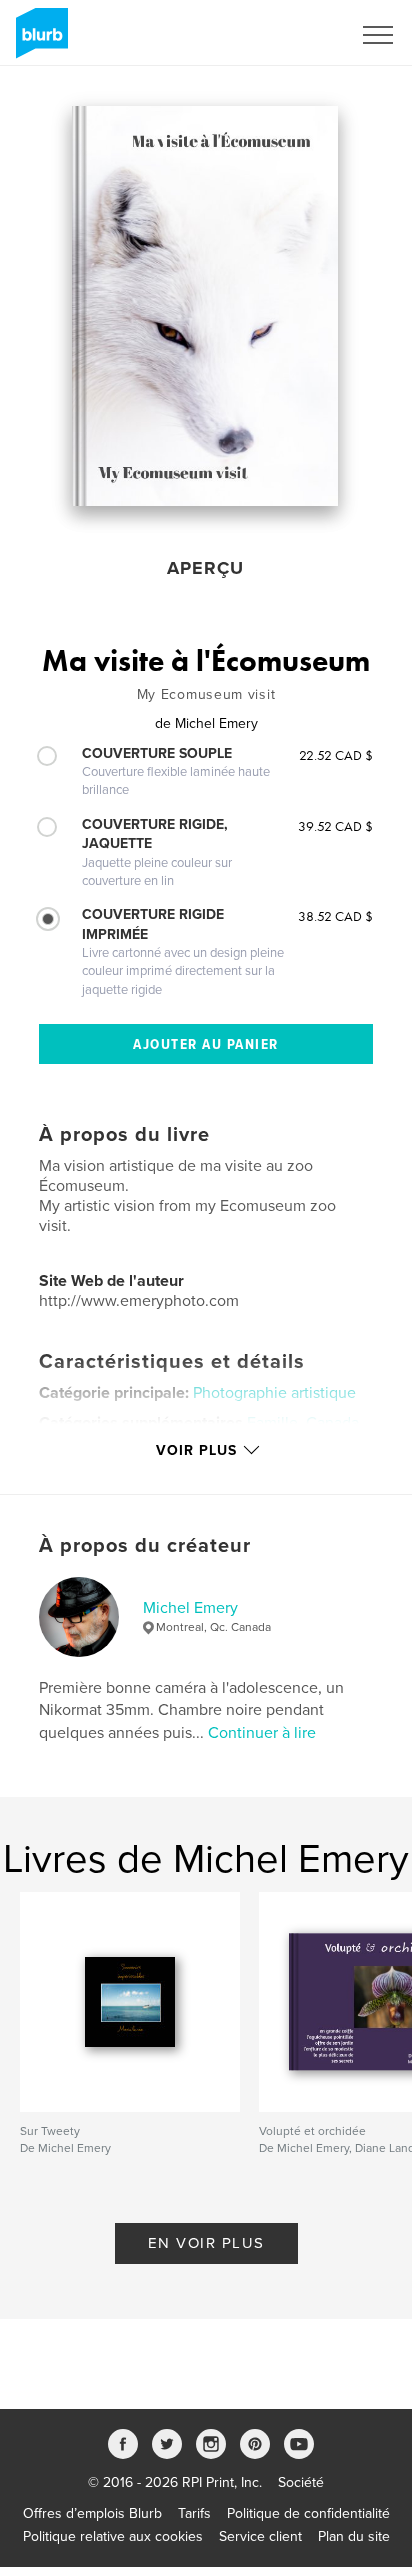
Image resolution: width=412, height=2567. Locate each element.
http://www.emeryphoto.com (139, 1301)
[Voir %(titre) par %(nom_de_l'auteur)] (205, 306)
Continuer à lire (262, 1733)
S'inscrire (296, 35)
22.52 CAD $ (336, 755)
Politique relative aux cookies (113, 2536)
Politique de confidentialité (308, 2513)
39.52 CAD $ (335, 826)
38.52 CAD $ (335, 916)
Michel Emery (190, 1608)
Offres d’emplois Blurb (92, 2513)
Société (301, 2482)
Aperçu (205, 568)
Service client (260, 2536)
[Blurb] (38, 41)
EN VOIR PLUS (206, 2243)
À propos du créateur (145, 1546)
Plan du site (354, 2536)
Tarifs (194, 2513)
